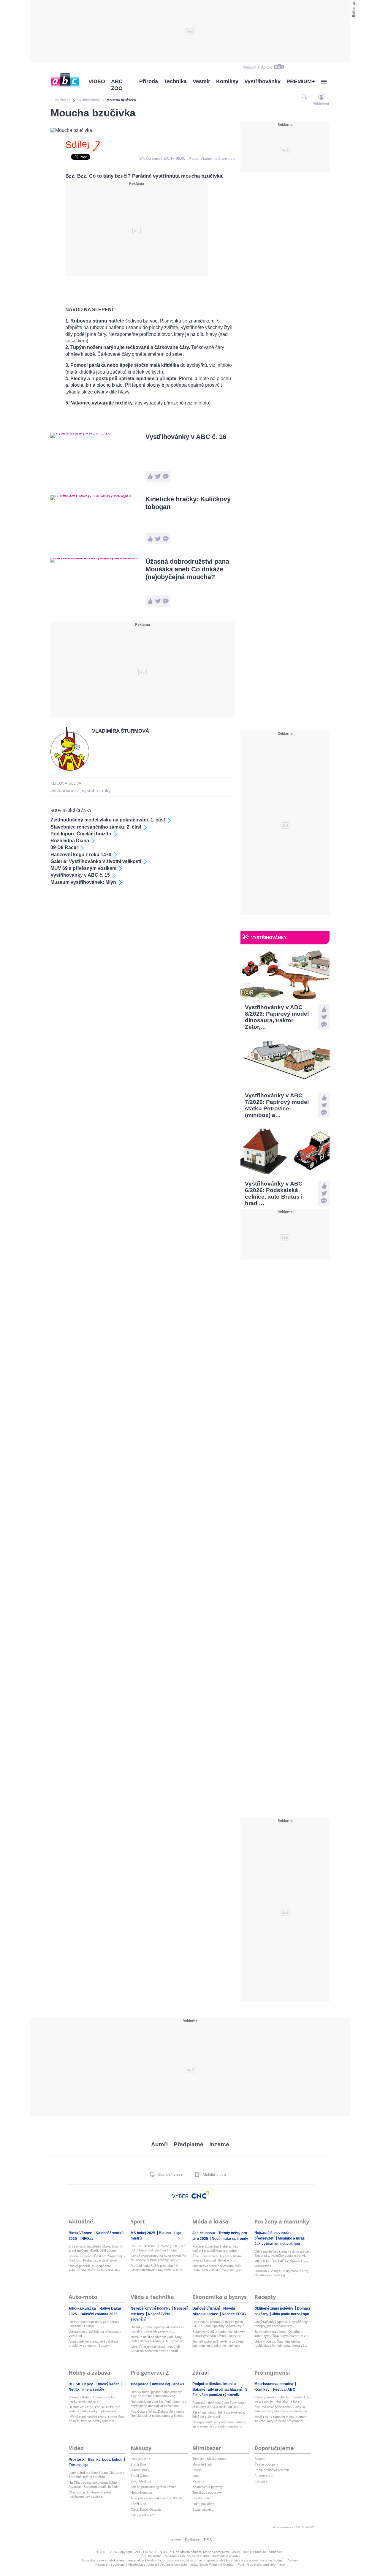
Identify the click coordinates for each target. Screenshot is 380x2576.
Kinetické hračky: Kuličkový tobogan (188, 503)
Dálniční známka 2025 (99, 2314)
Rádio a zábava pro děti (271, 2470)
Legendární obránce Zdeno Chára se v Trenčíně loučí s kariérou (97, 2475)
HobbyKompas (141, 2493)
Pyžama (198, 2481)
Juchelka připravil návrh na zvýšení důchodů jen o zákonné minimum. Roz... (218, 2344)
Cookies (292, 2560)
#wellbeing (161, 2384)
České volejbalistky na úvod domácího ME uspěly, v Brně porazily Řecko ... (158, 2258)
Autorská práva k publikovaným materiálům (113, 2560)
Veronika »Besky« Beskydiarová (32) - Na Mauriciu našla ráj (282, 2273)
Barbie (197, 2470)
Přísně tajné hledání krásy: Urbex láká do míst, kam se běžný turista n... (96, 2419)
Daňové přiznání (206, 2308)
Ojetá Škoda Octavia (146, 2509)
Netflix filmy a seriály (86, 2389)
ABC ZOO (117, 85)
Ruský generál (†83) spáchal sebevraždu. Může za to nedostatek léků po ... (95, 2268)
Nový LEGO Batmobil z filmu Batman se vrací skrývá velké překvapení (281, 2419)
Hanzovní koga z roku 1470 (81, 855)
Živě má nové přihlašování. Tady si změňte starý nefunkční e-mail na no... (282, 2409)
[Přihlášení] (321, 97)
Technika (175, 81)
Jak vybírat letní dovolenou (277, 2244)
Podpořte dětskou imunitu (214, 2384)
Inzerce (219, 2144)
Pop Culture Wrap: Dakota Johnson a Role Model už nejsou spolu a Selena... (158, 2414)
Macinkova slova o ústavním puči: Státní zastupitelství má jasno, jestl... (218, 2268)
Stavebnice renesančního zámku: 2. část (96, 827)
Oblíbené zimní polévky (274, 2308)
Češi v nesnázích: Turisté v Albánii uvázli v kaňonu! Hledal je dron (217, 2258)
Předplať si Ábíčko (257, 67)
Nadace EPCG (234, 2314)
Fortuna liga (79, 2465)
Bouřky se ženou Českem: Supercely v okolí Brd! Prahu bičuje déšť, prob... (97, 2258)
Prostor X (77, 2460)
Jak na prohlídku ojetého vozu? (153, 2487)
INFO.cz (87, 2239)
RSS (208, 2540)
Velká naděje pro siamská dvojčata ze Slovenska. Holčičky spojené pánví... (282, 2253)
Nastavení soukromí (110, 2564)
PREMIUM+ (301, 81)
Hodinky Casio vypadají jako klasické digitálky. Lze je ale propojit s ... (157, 2329)
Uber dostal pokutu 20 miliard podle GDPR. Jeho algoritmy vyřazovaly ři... (220, 2324)
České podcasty (266, 2464)
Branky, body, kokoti (106, 2460)
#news (179, 2384)
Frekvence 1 (264, 2476)
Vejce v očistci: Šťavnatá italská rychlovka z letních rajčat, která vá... (281, 2343)
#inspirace (140, 2384)
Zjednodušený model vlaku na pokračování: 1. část (108, 820)
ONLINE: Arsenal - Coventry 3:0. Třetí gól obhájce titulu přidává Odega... (158, 2248)
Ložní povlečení (204, 2504)
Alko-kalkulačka (83, 2308)
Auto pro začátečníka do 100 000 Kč (157, 2498)
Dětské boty (201, 2498)
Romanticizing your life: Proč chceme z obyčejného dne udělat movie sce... (159, 2404)
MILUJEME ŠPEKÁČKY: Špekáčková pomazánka (281, 2263)
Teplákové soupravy (207, 2493)
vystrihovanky (96, 791)
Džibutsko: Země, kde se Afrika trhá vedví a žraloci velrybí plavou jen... (94, 2409)
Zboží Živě (138, 2464)
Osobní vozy (140, 2470)
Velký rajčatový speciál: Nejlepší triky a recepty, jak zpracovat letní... (282, 2324)
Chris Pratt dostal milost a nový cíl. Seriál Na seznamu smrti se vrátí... (156, 2349)
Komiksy (227, 81)
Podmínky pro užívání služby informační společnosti (185, 2560)
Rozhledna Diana (70, 841)
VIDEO (97, 81)
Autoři (159, 2144)
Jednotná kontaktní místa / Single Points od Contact (197, 2564)
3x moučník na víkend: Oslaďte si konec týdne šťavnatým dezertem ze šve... (281, 2334)
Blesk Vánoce (81, 2233)
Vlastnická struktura (142, 2564)
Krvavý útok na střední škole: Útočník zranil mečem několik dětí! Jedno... (96, 2248)
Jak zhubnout (204, 2233)
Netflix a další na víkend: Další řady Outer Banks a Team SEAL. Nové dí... (158, 2339)
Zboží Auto (138, 2504)
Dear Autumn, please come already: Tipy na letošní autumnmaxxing (156, 2394)
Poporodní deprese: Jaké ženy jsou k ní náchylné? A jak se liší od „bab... (219, 2405)
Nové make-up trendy (230, 2239)
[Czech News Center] (200, 2195)
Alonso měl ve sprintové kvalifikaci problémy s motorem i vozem (93, 2343)
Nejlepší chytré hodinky (151, 2308)
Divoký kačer (108, 2384)
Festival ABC (284, 2389)
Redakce (193, 2540)
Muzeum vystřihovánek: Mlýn (83, 882)
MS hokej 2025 (143, 2233)
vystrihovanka (65, 791)
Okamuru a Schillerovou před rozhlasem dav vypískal (90, 2494)
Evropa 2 (261, 2481)
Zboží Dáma (140, 2476)
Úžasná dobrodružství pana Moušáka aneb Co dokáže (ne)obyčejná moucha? (187, 569)
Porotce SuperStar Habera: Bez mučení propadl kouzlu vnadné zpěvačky (215, 2249)
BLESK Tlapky (81, 2384)
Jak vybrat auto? (143, 2515)
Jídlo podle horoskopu (290, 2314)
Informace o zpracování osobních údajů (255, 2560)
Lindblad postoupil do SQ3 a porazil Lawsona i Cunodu (94, 2324)
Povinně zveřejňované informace (261, 2564)
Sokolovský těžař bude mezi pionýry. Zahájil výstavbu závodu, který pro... (219, 2334)
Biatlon (165, 2233)
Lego (196, 2476)
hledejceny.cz (140, 2459)
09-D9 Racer (64, 847)
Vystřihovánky (262, 81)
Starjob (259, 2459)
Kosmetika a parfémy (208, 2487)
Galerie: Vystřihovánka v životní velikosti (96, 861)
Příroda (149, 81)
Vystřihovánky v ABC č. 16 (186, 437)
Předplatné (189, 2144)
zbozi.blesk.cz (141, 2481)
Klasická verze (170, 2175)
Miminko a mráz (292, 2238)
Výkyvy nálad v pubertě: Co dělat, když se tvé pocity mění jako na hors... (283, 2399)
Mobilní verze (214, 2175)
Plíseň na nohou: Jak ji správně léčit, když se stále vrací (219, 2414)
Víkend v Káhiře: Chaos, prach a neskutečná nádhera (92, 2399)
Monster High (202, 2464)
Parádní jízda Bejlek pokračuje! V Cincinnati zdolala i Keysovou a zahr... (158, 2268)
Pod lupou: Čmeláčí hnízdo (81, 834)
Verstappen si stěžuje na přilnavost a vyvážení (95, 2334)
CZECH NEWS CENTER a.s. (154, 2552)
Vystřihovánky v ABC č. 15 (80, 875)
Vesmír (201, 81)
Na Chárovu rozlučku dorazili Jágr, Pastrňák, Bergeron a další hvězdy (94, 2485)
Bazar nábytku (203, 2509)
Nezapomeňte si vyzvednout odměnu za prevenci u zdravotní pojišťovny (219, 2424)
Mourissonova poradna (274, 2384)
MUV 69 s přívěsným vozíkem (83, 868)
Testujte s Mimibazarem (209, 2459)
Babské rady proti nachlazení (217, 2389)
